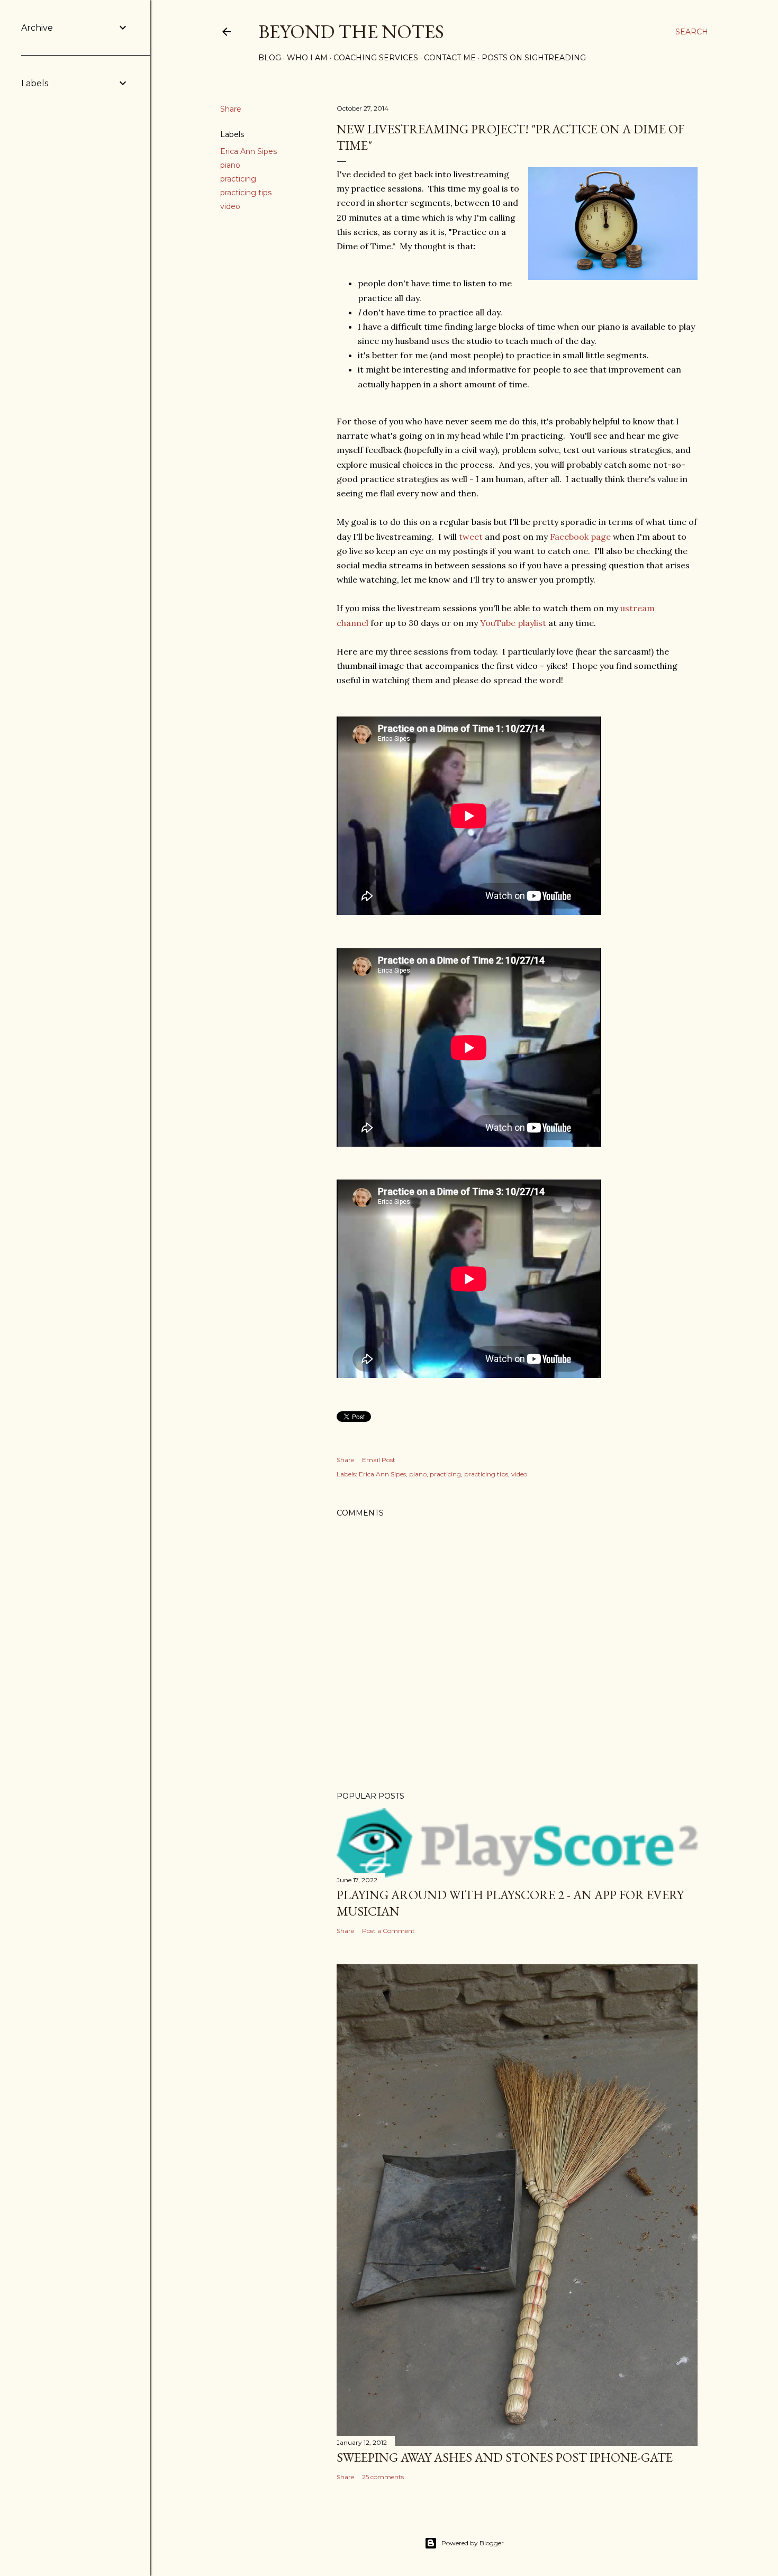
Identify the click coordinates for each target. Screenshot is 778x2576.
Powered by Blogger (473, 2543)
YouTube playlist (513, 623)
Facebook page (580, 537)
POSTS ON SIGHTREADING (534, 58)
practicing (238, 179)
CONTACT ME (450, 58)
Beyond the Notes (351, 31)
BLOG (270, 58)
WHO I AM (307, 58)
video (230, 206)
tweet (471, 537)
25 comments (383, 2477)
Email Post (379, 1460)
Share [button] (231, 109)
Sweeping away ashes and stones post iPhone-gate (505, 2457)
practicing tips (246, 193)
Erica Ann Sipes (248, 151)
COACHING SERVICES (376, 58)
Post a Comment (388, 1931)
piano (230, 165)
